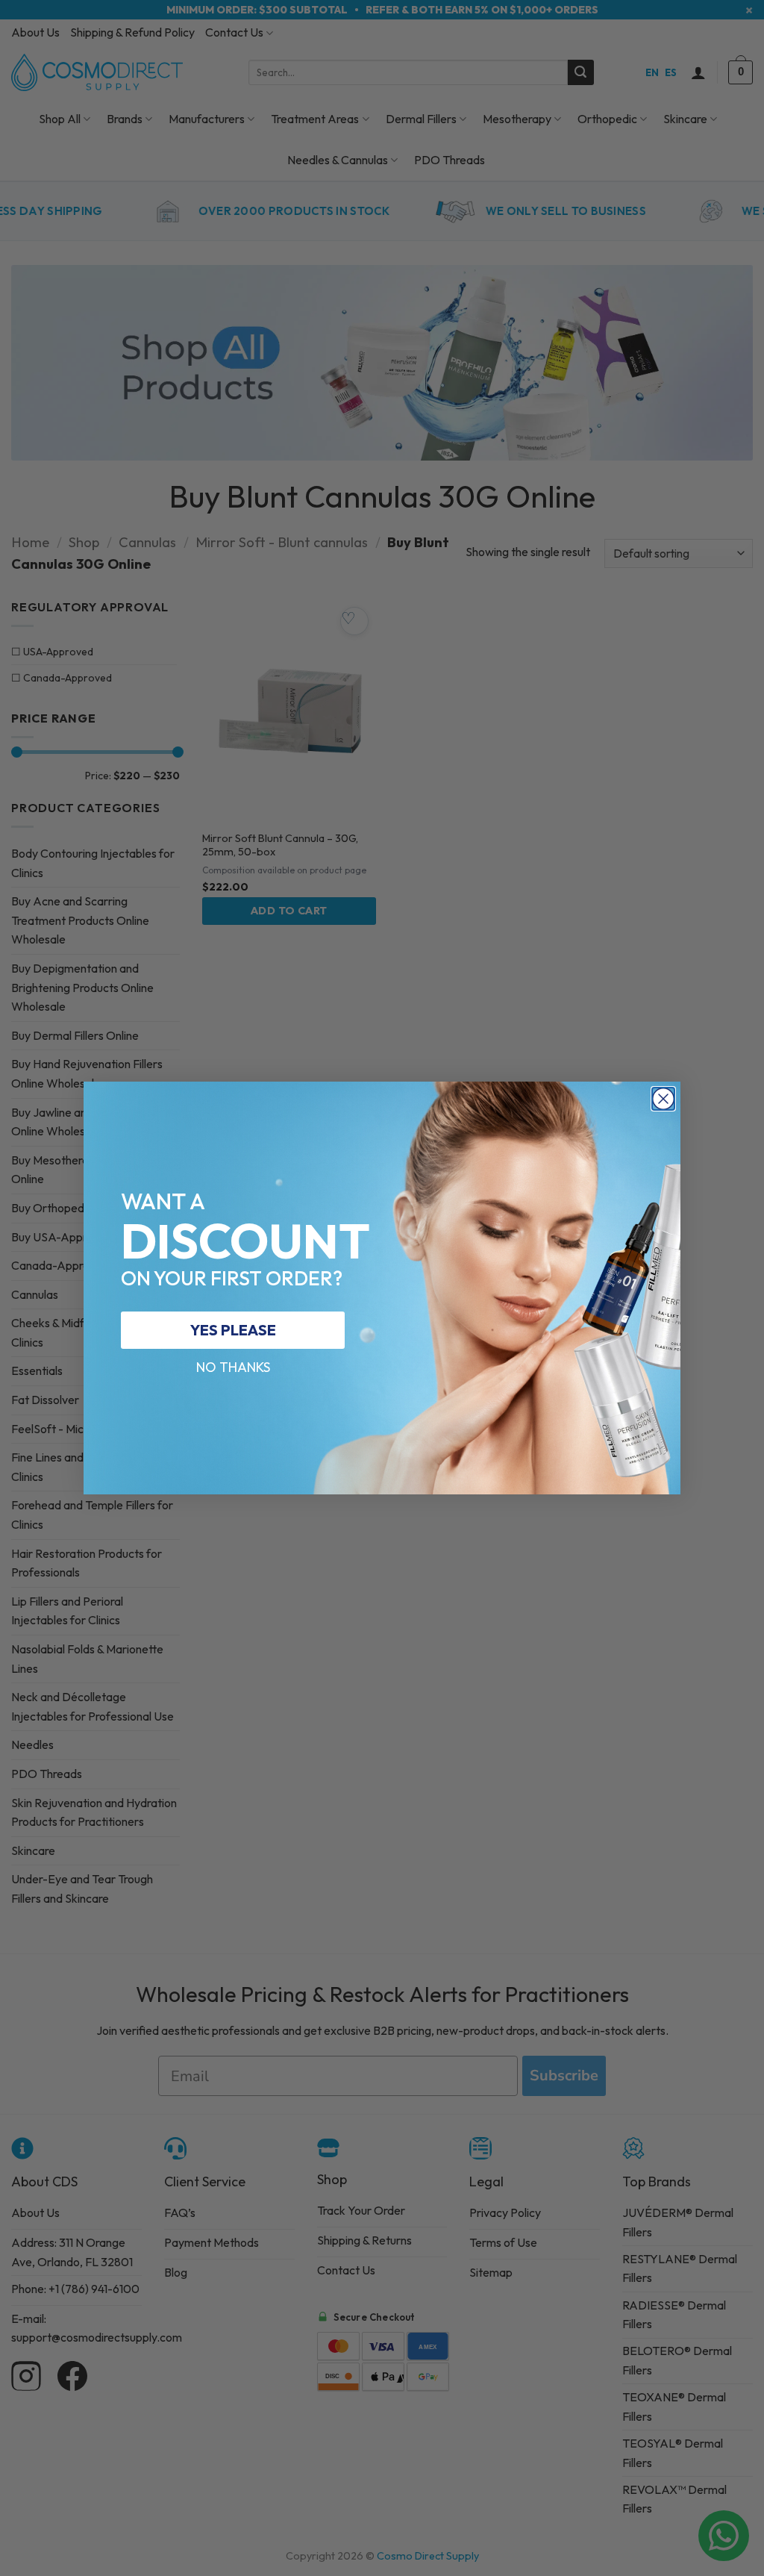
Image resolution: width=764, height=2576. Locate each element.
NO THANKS (233, 1367)
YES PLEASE (233, 1330)
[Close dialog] (663, 1099)
